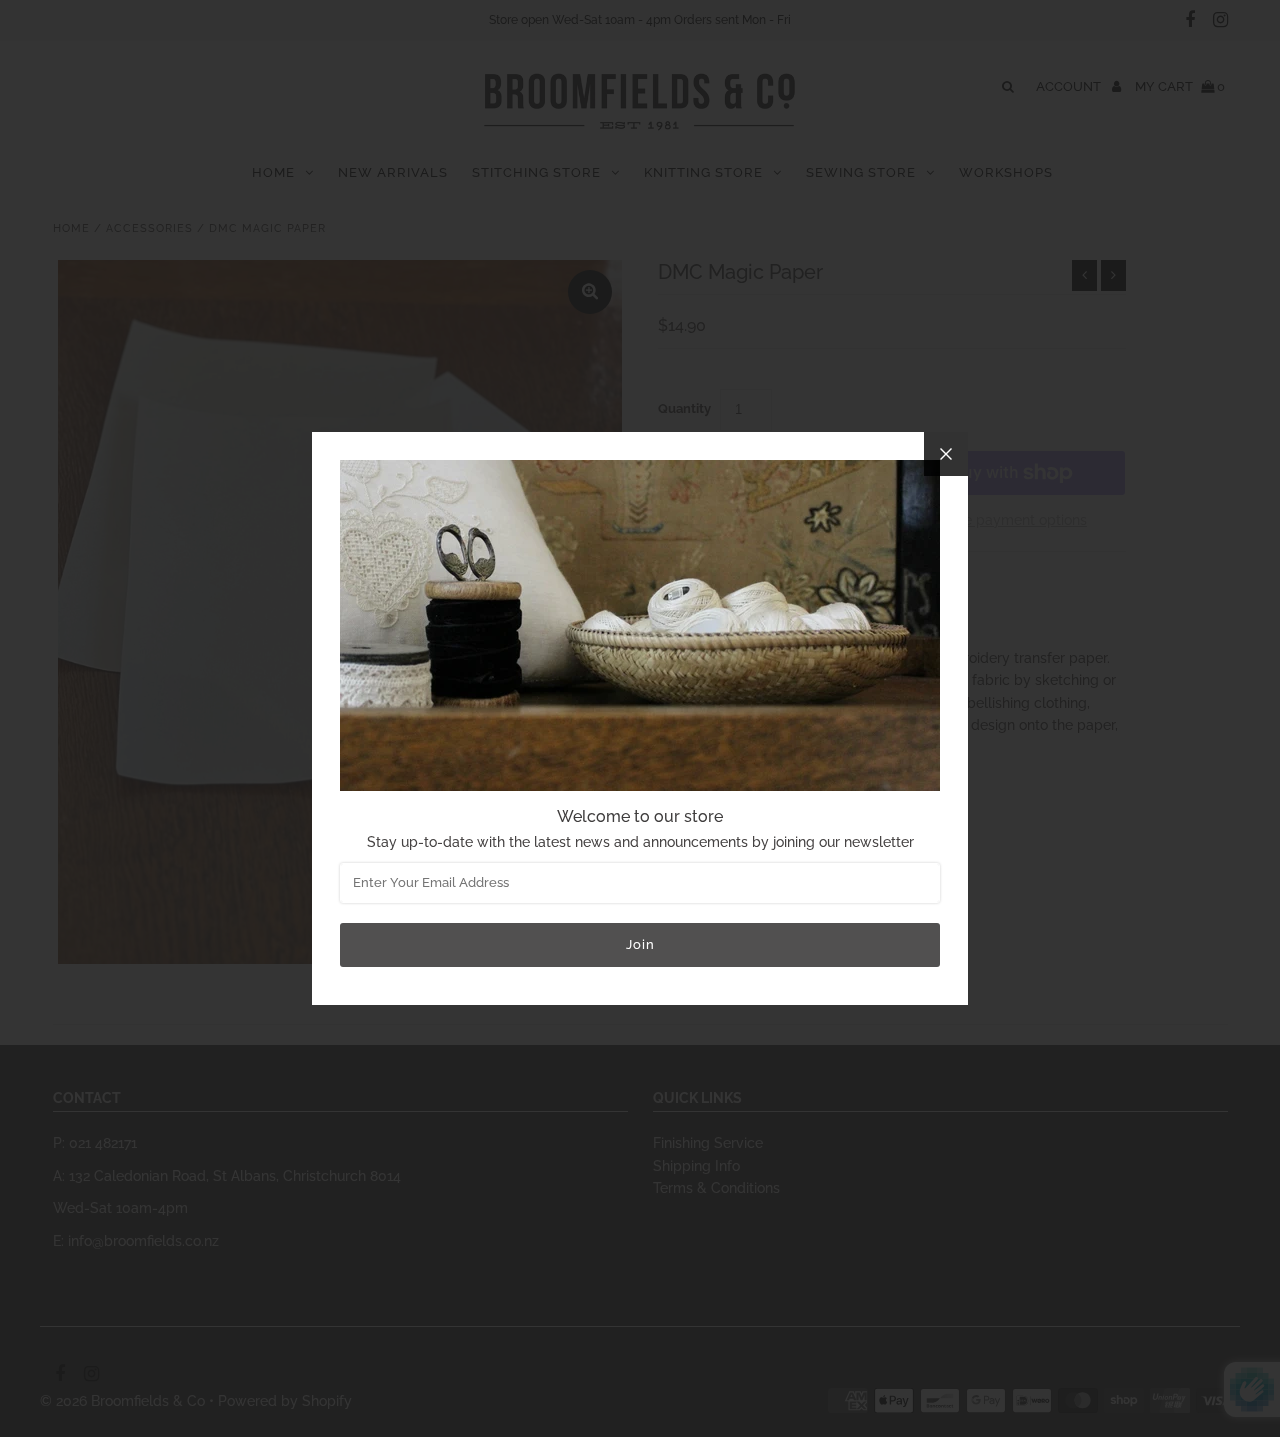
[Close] (946, 454)
